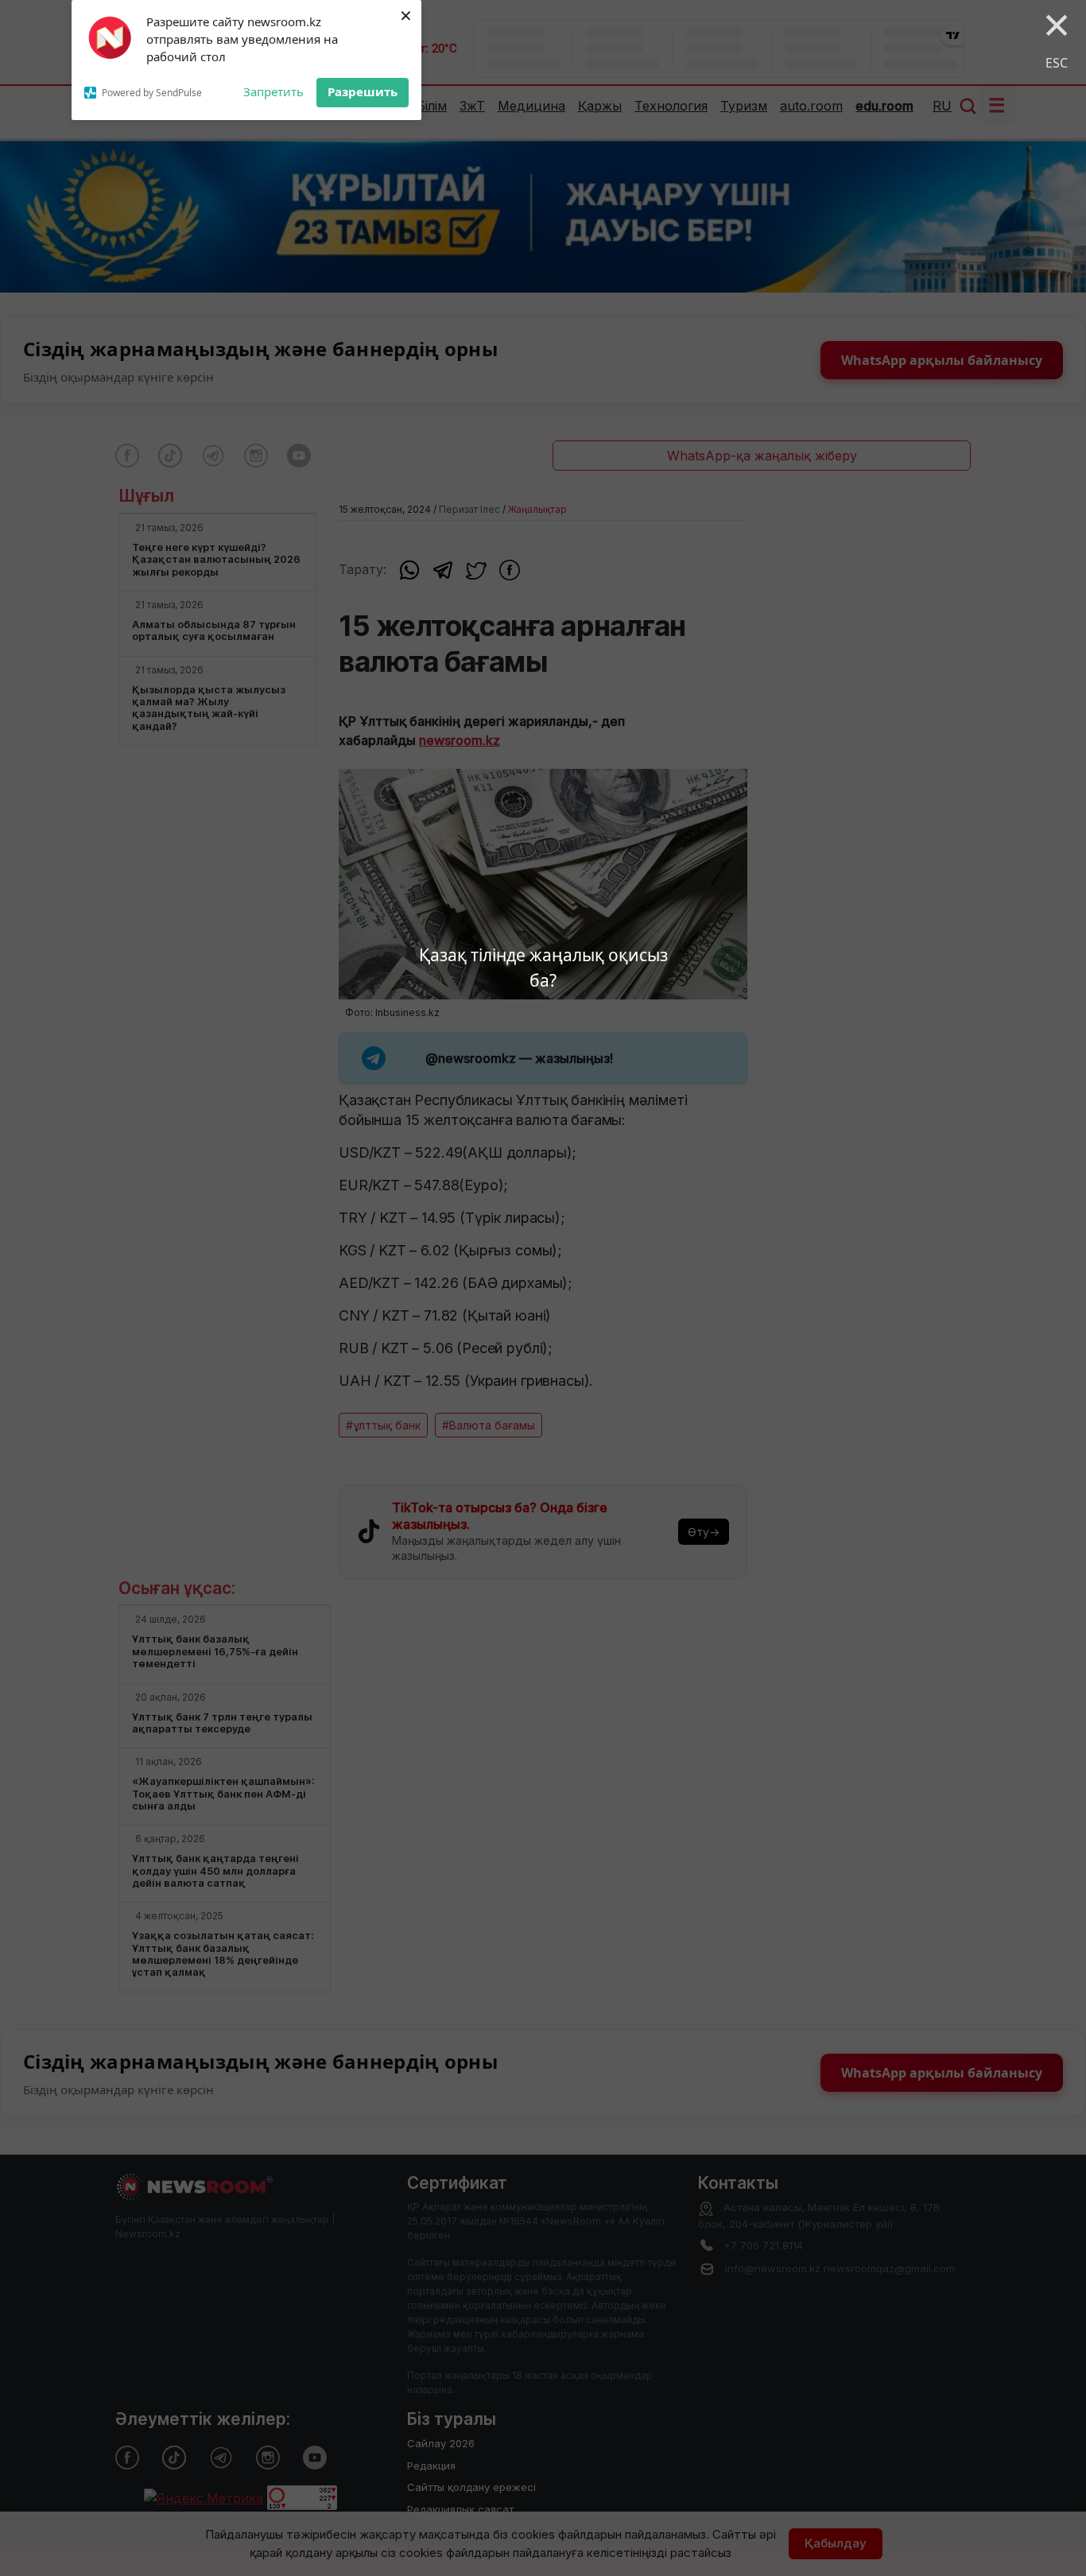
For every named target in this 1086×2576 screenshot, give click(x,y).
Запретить (273, 91)
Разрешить (363, 91)
